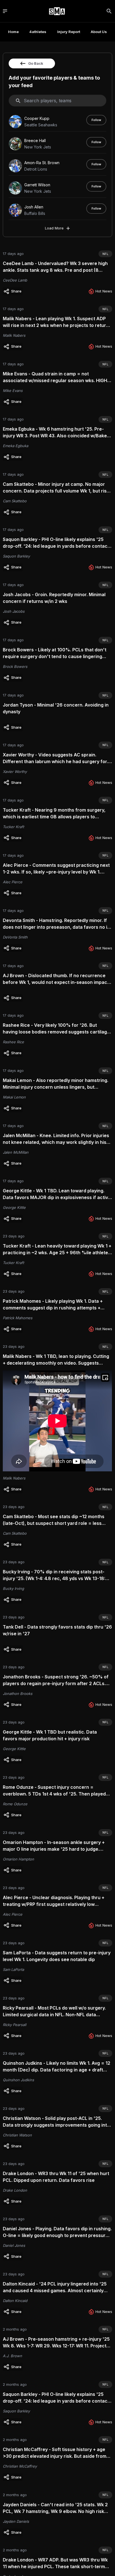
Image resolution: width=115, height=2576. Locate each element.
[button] (13, 291)
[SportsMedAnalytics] (57, 11)
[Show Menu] (5, 11)
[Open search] (109, 11)
